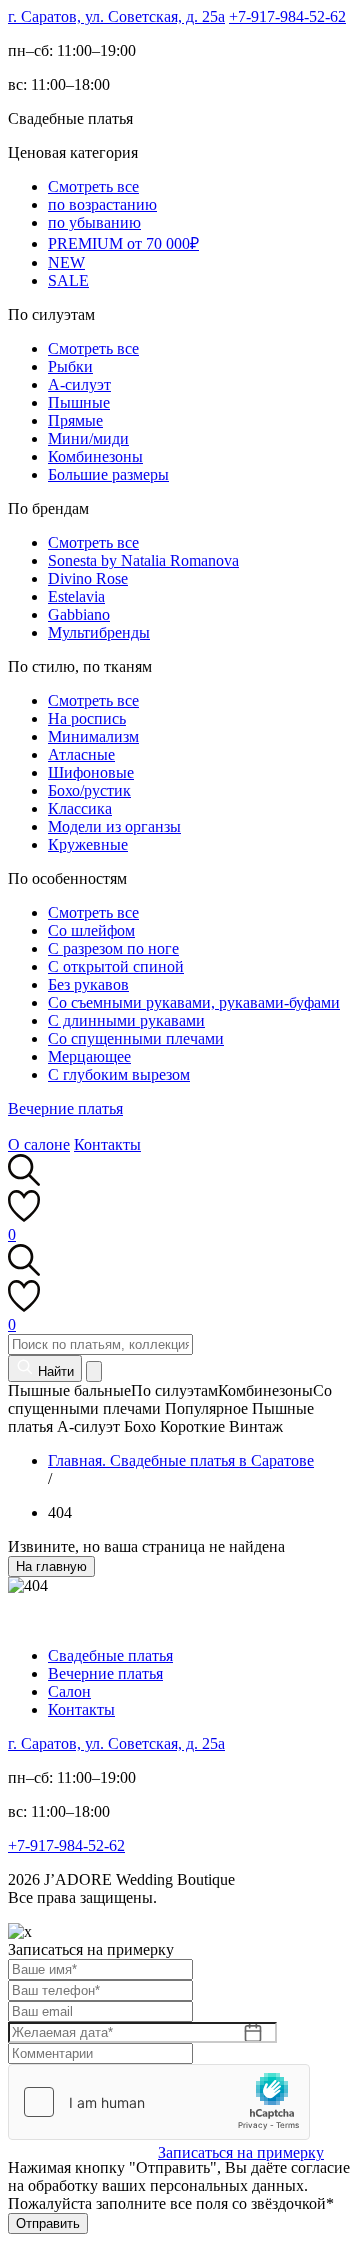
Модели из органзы (114, 826)
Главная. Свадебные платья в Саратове (181, 1460)
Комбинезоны (95, 456)
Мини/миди (88, 438)
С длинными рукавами (126, 1020)
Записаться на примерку (241, 2152)
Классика (80, 808)
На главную (51, 1566)
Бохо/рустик (89, 790)
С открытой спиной (116, 966)
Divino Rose (88, 578)
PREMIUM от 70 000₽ (123, 243)
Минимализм (93, 736)
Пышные (79, 402)
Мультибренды (99, 632)
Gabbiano (79, 614)
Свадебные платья (110, 1655)
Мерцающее (89, 1056)
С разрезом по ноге (113, 948)
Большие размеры (108, 474)
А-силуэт (79, 384)
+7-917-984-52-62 (287, 16)
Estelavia (76, 596)
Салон (69, 1691)
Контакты (107, 1144)
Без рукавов (88, 984)
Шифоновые (91, 772)
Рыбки (70, 366)
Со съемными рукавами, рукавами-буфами (194, 1002)
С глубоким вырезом (119, 1074)
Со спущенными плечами (136, 1038)
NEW (66, 262)
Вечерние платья (65, 1108)
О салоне (39, 1144)
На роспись (87, 718)
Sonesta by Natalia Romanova (143, 560)
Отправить (48, 2223)
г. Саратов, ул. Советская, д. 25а (116, 16)
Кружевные (88, 844)
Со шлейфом (91, 930)
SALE (68, 280)
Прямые (75, 420)
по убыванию (94, 222)
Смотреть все (93, 186)
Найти (54, 1371)
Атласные (81, 754)
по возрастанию (102, 204)
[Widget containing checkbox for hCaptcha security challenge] (159, 2102)
